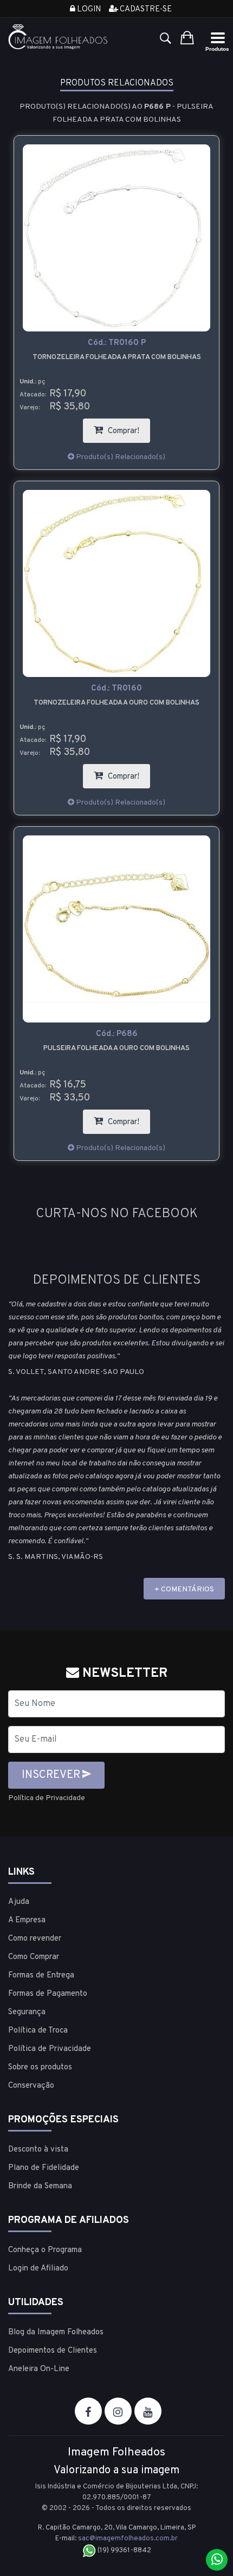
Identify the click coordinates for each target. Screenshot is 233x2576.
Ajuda (19, 1902)
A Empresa (27, 1920)
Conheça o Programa (45, 2250)
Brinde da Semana (40, 2186)
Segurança (27, 2012)
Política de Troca (38, 2031)
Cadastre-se (145, 9)
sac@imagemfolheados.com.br (128, 2539)
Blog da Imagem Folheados (56, 2332)
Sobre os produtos (40, 2067)
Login (88, 9)
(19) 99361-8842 (124, 2551)
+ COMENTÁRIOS (184, 1589)
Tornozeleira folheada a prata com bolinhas (117, 357)
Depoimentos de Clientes (53, 2351)
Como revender (35, 1939)
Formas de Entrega (41, 1976)
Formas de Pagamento (48, 1994)
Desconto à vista (38, 2150)
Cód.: (117, 343)
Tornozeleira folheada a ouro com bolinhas (116, 703)
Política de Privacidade (47, 1798)
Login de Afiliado (38, 2269)
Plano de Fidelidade (44, 2168)
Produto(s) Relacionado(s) (120, 457)
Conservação (31, 2086)
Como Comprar (34, 1957)
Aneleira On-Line (39, 2369)
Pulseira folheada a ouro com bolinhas (116, 1048)
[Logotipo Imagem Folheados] (58, 37)
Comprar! (128, 427)
